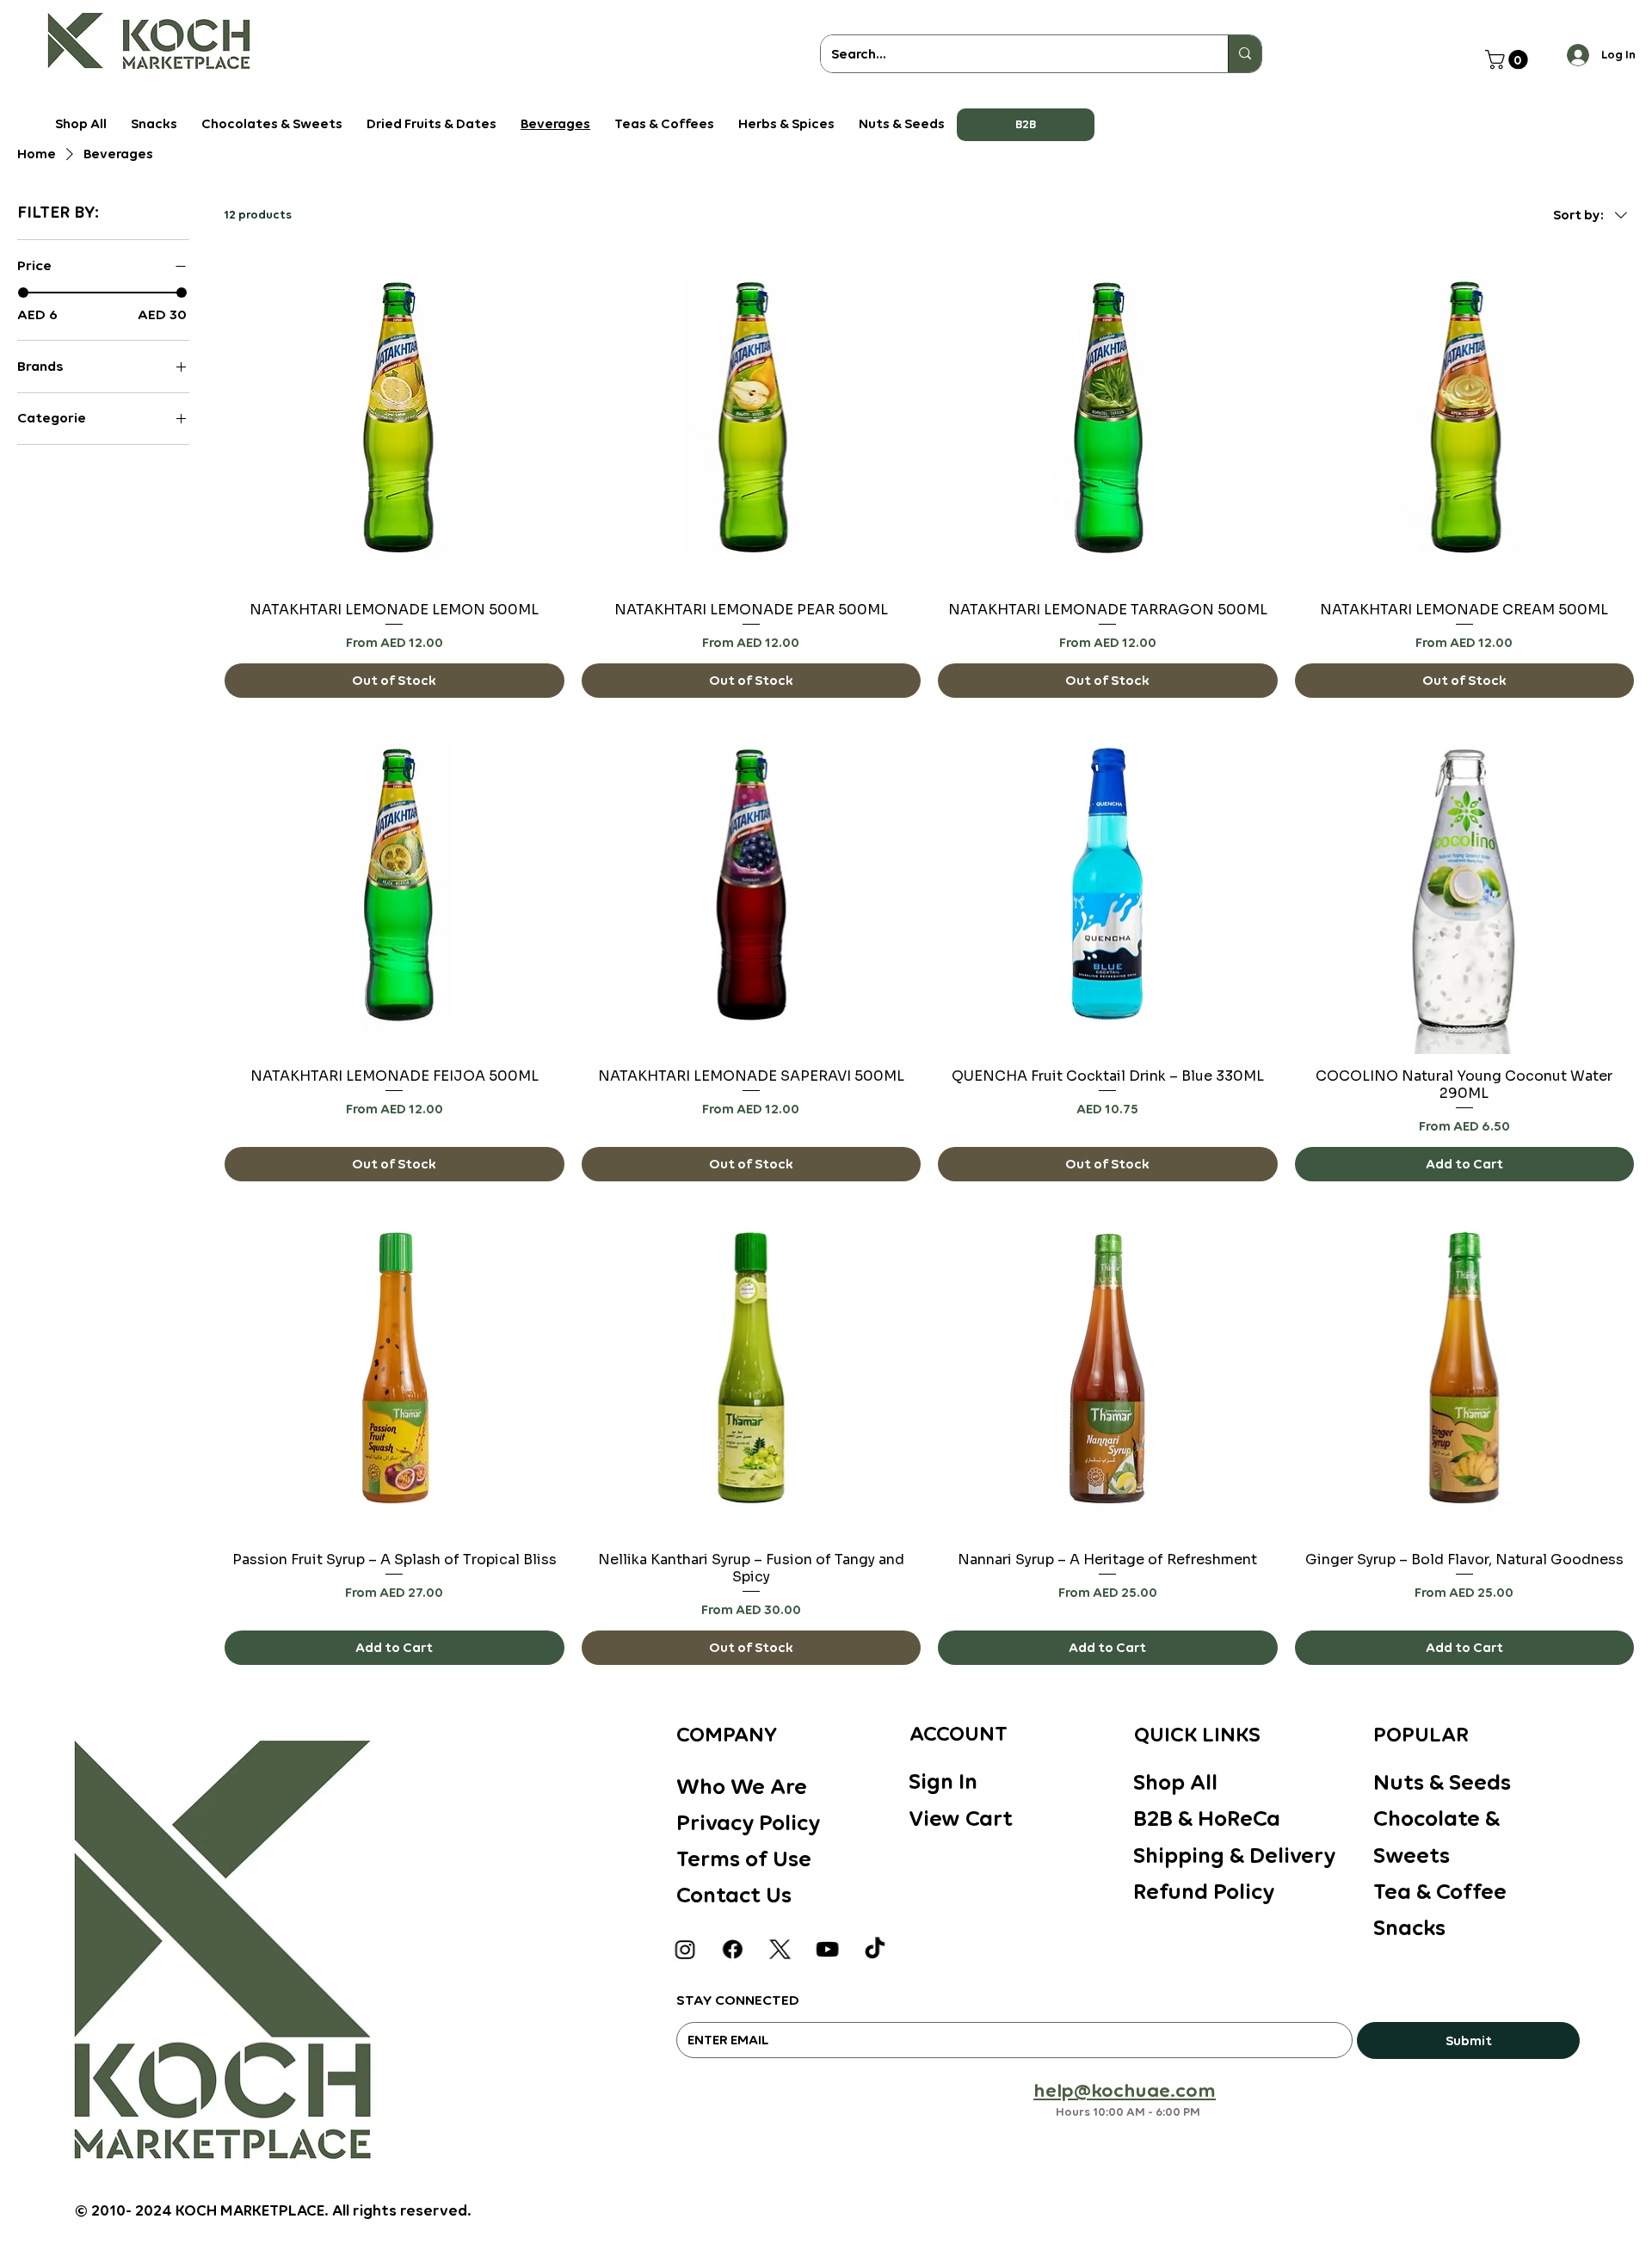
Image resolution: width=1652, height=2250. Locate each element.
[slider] (23, 293)
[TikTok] (875, 1949)
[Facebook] (733, 1949)
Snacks (1409, 1927)
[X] (780, 1949)
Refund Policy (1204, 1891)
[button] (1026, 125)
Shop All (1175, 1782)
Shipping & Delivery (1234, 1855)
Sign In (943, 1781)
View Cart (961, 1818)
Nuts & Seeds (1442, 1782)
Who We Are (742, 1786)
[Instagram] (686, 1949)
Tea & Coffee (1440, 1891)
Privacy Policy (748, 1822)
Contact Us (734, 1895)
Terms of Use (744, 1859)
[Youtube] (828, 1949)
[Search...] (1245, 54)
